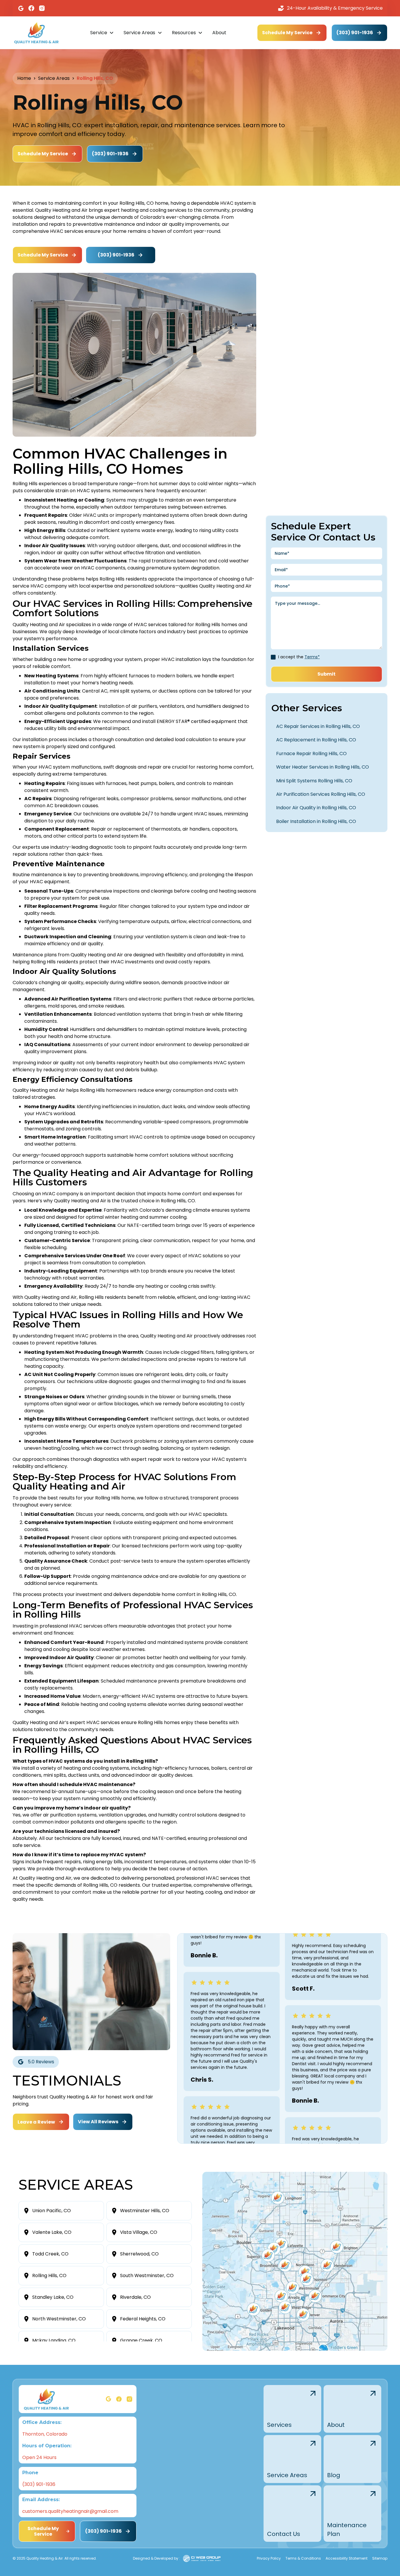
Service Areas (54, 78)
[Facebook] (31, 8)
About (219, 33)
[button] (102, 33)
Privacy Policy (269, 2558)
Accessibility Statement (347, 2558)
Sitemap (380, 2558)
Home (24, 78)
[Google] (21, 8)
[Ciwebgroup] (202, 2558)
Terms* (312, 657)
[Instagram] (42, 8)
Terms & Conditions (303, 2558)
